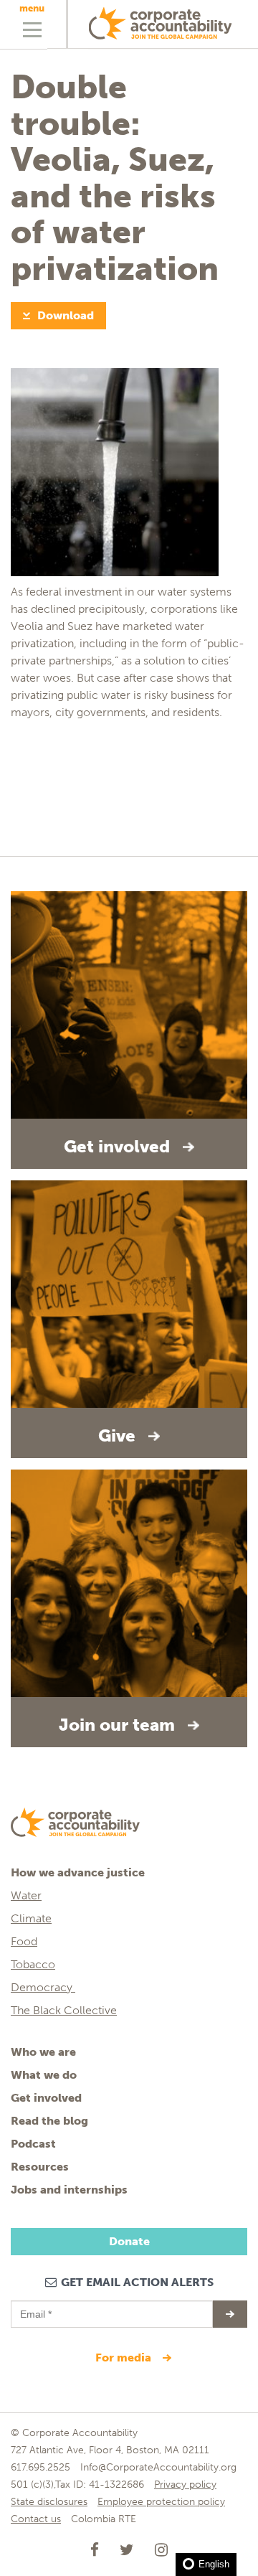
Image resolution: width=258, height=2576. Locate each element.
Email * (35, 2308)
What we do (44, 2075)
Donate (129, 2241)
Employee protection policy (161, 2502)
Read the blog (49, 2121)
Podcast (33, 2144)
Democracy (43, 1987)
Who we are (43, 2052)
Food (24, 1941)
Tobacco (33, 1964)
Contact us (36, 2519)
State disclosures (49, 2502)
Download (66, 315)
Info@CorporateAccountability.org (158, 2467)
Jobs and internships (69, 2190)
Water (26, 1895)
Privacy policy (185, 2485)
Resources (40, 2167)
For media (125, 2358)
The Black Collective (64, 2010)
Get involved (46, 2098)
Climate (31, 1918)
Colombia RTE (104, 2519)
